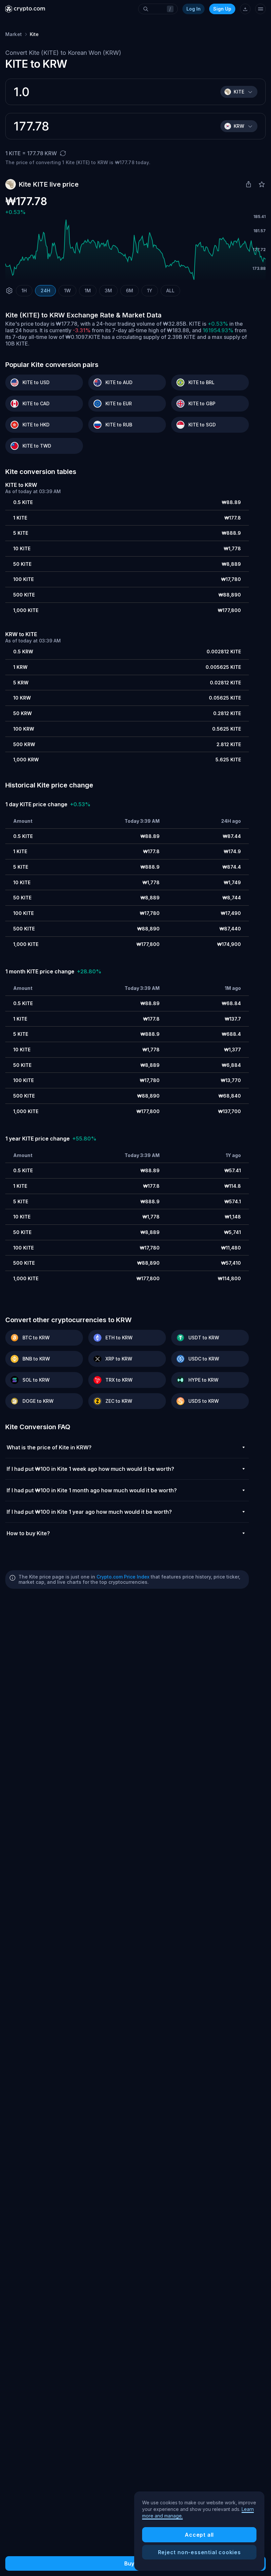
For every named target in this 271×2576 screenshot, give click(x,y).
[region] (199, 2531)
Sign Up (222, 9)
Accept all (199, 2535)
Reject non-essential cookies (199, 2552)
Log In (194, 9)
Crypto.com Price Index (123, 1577)
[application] (135, 250)
